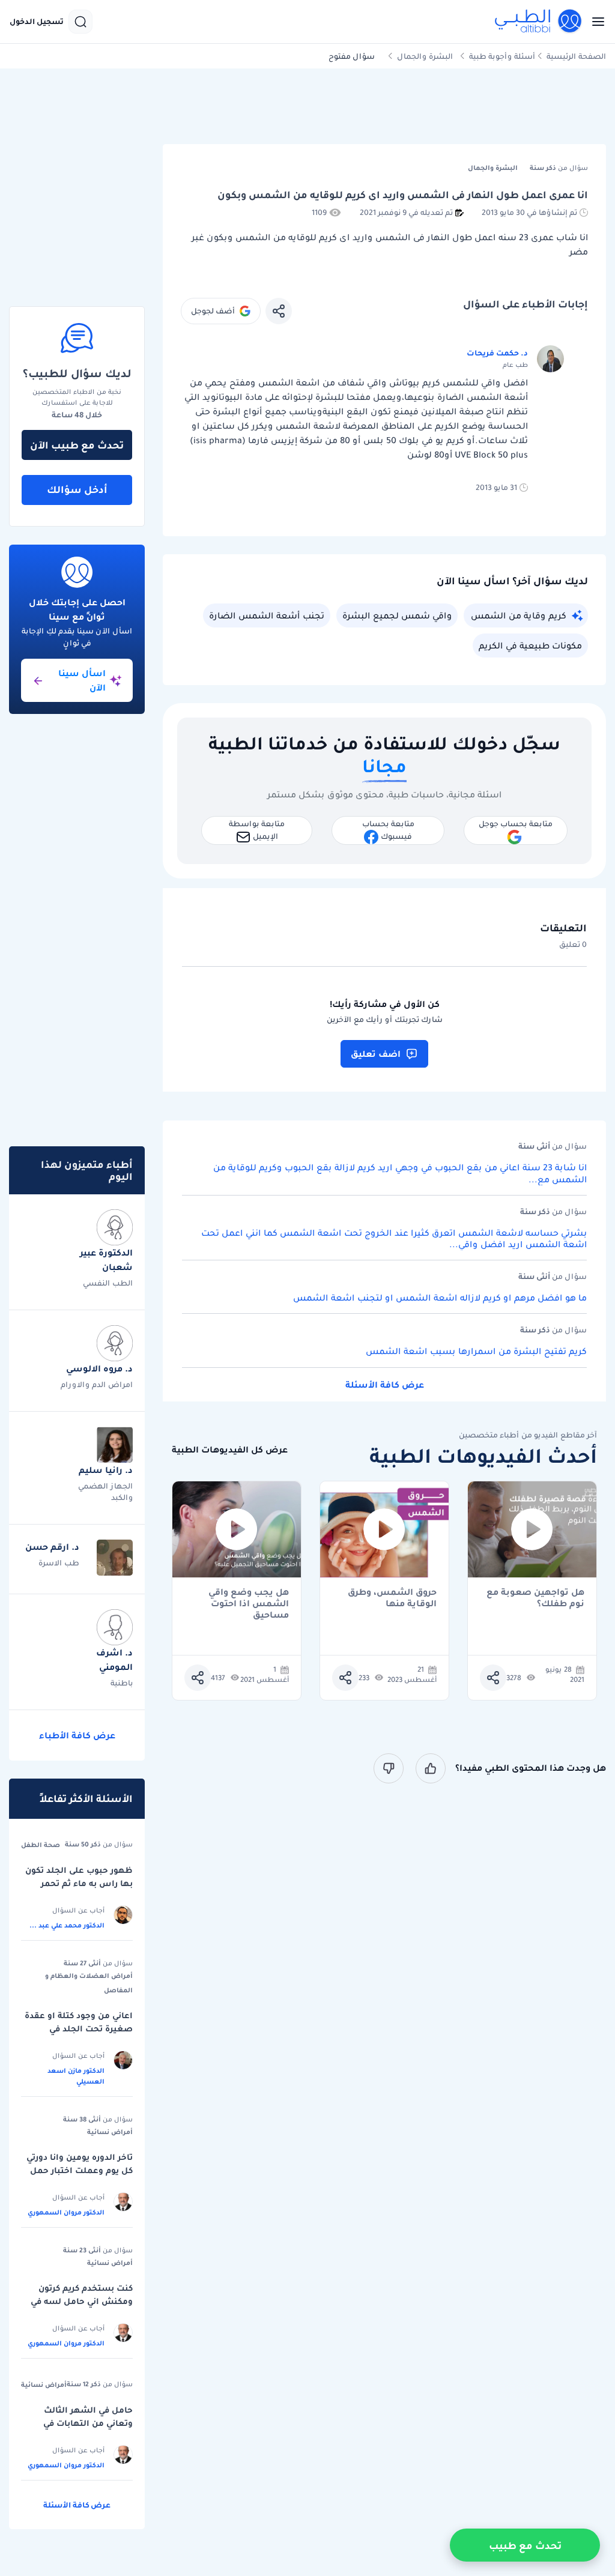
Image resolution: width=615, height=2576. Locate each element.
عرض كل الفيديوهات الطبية (230, 1450)
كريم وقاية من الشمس (519, 615)
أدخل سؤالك (77, 489)
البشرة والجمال (425, 56)
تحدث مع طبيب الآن (77, 445)
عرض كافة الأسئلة (385, 1385)
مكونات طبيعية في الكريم (530, 646)
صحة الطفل (41, 1845)
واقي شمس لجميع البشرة (397, 615)
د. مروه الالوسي (99, 1368)
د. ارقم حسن (52, 1547)
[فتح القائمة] (595, 22)
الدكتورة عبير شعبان (106, 1260)
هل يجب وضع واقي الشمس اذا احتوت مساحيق (249, 1598)
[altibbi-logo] (539, 22)
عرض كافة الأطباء (77, 1735)
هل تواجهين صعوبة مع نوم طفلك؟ (535, 1598)
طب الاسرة (59, 1563)
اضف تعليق (376, 1054)
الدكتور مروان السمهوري (66, 2212)
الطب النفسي (108, 1283)
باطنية (122, 1683)
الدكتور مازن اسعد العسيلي (76, 2076)
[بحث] (80, 22)
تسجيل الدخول (37, 22)
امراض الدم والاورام (97, 1384)
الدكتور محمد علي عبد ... (67, 1925)
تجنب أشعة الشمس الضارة (267, 615)
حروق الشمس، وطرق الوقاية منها (392, 1598)
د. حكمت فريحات (497, 353)
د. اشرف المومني (114, 1660)
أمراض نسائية (110, 2132)
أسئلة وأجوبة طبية (502, 56)
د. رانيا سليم (106, 1470)
